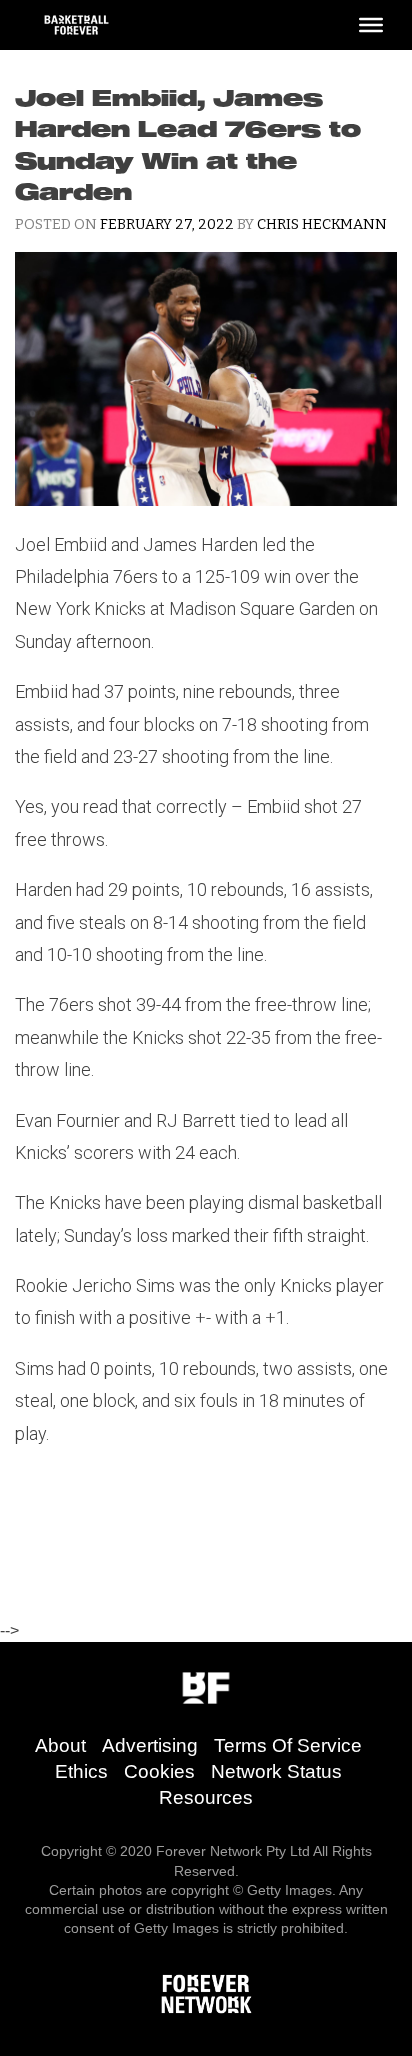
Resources (206, 1797)
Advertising (150, 1745)
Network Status (276, 1771)
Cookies (159, 1771)
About (60, 1745)
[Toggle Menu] (371, 25)
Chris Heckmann (322, 224)
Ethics (81, 1771)
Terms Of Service (288, 1745)
